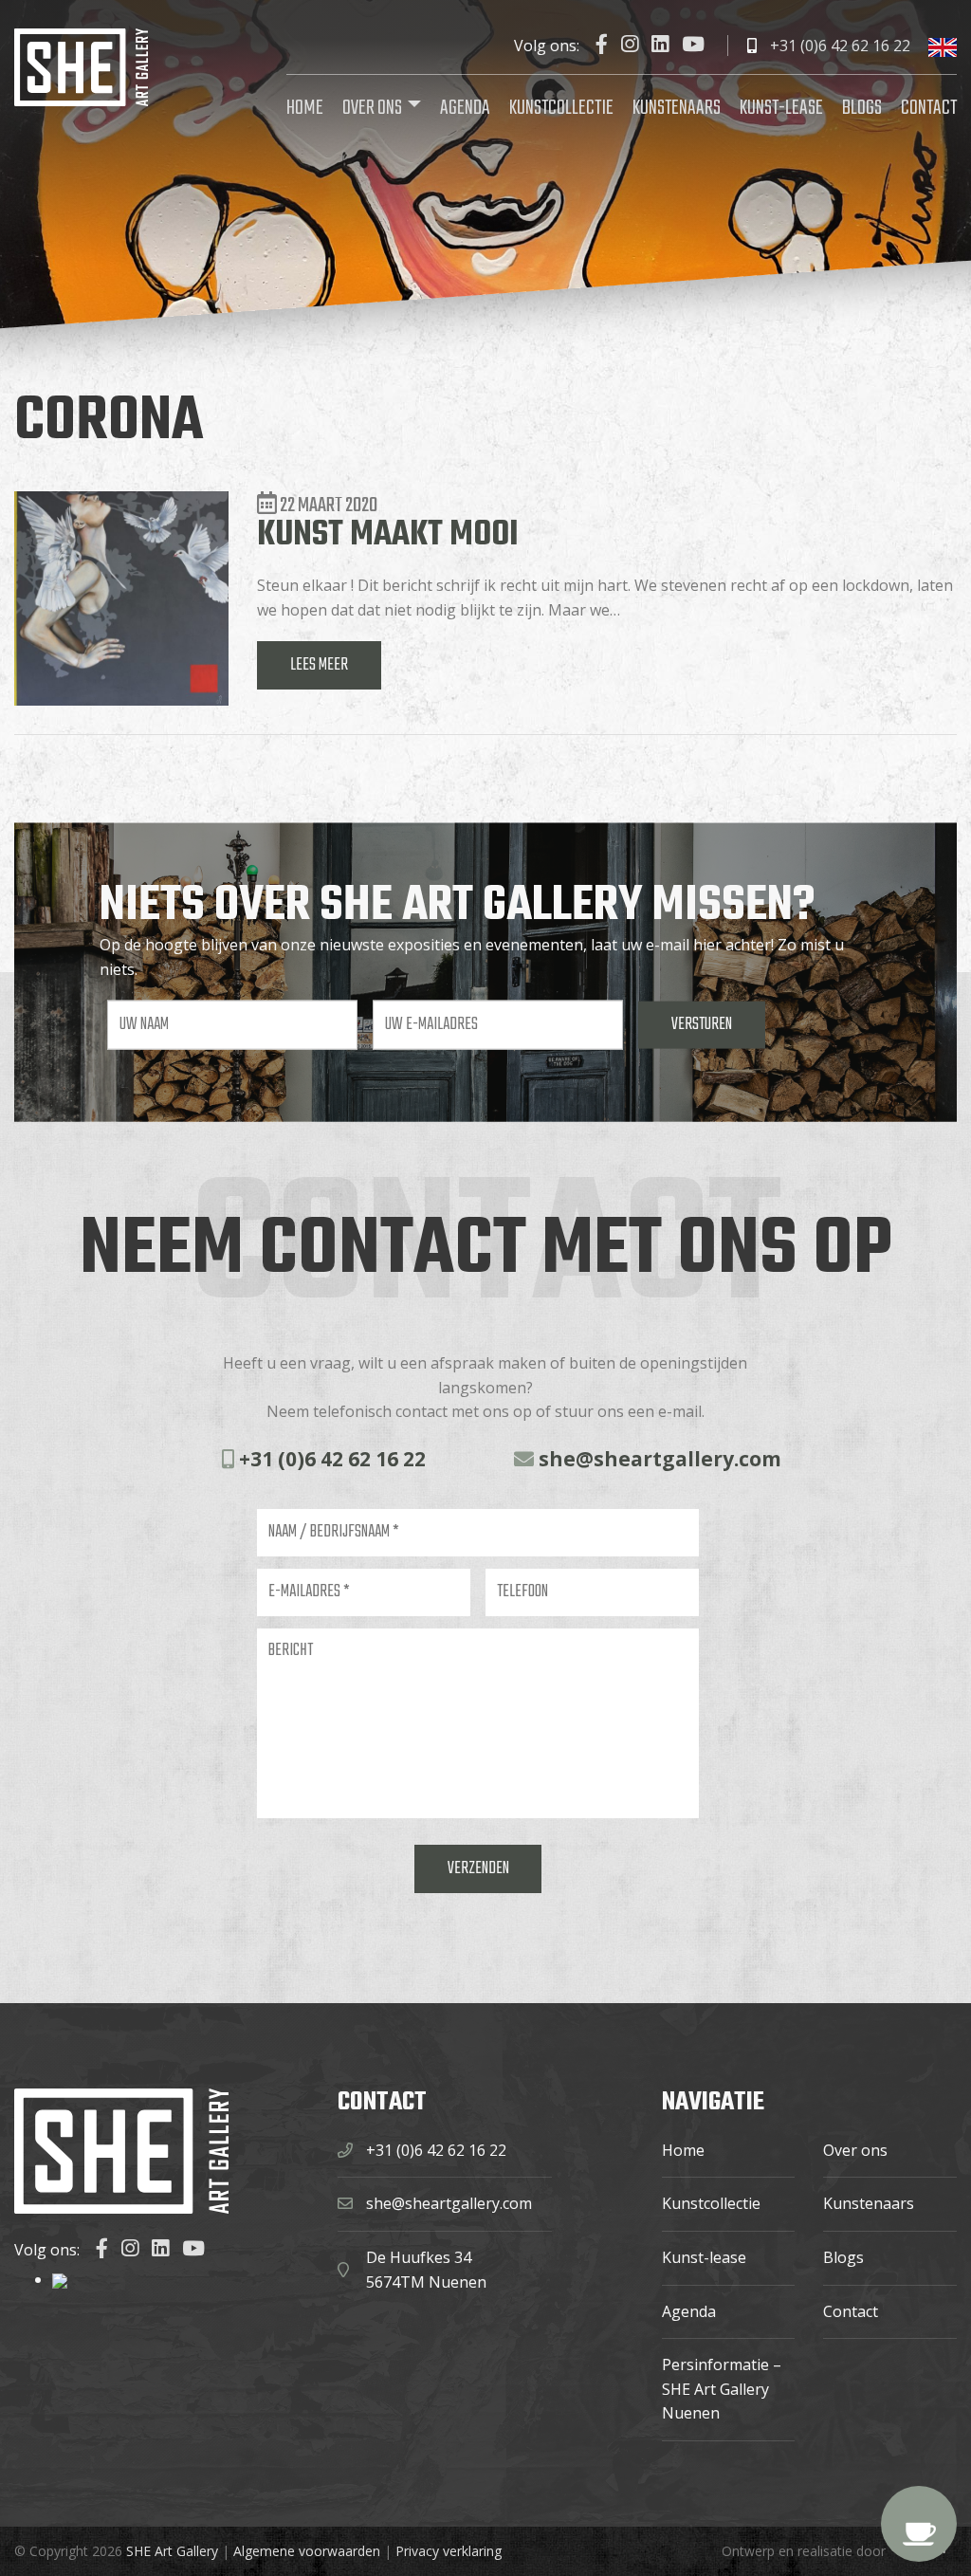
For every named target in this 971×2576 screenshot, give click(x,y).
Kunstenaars (677, 108)
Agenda (465, 108)
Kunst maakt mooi (388, 535)
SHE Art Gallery (172, 2551)
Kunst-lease (781, 108)
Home (305, 108)
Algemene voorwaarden (307, 2551)
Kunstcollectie (561, 108)
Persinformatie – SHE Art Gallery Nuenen (722, 2389)
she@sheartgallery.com (658, 1459)
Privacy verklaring (449, 2551)
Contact (929, 108)
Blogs (862, 108)
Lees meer (319, 665)
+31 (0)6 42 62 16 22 (838, 46)
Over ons (372, 108)
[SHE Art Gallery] (81, 65)
